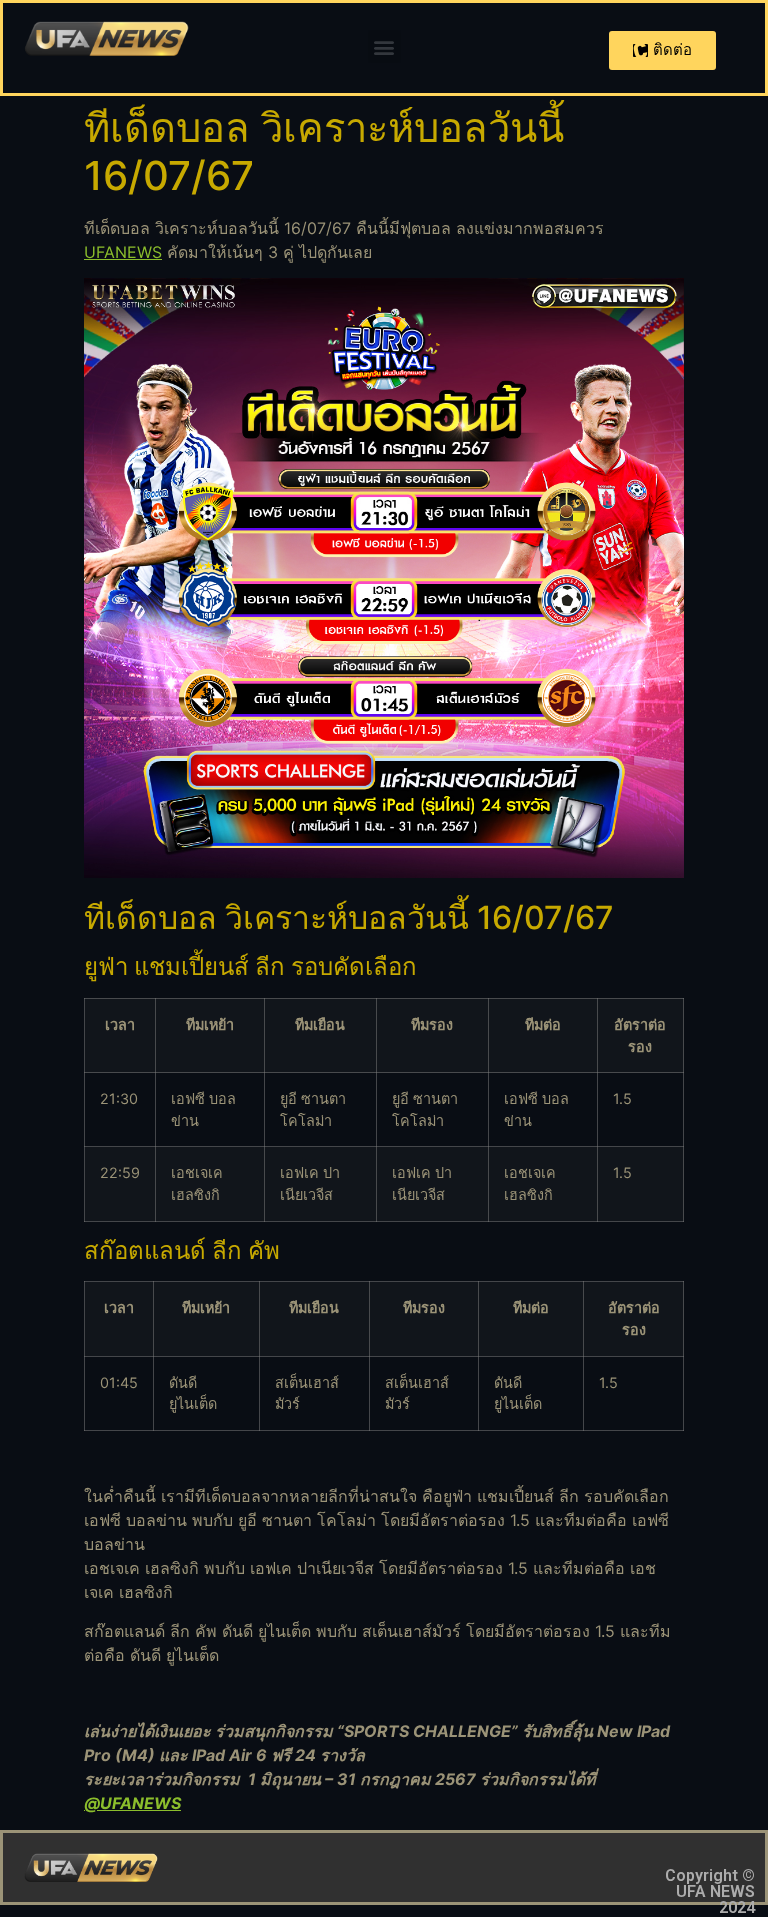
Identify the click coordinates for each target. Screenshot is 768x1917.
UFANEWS (123, 252)
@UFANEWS (132, 1803)
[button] (384, 46)
